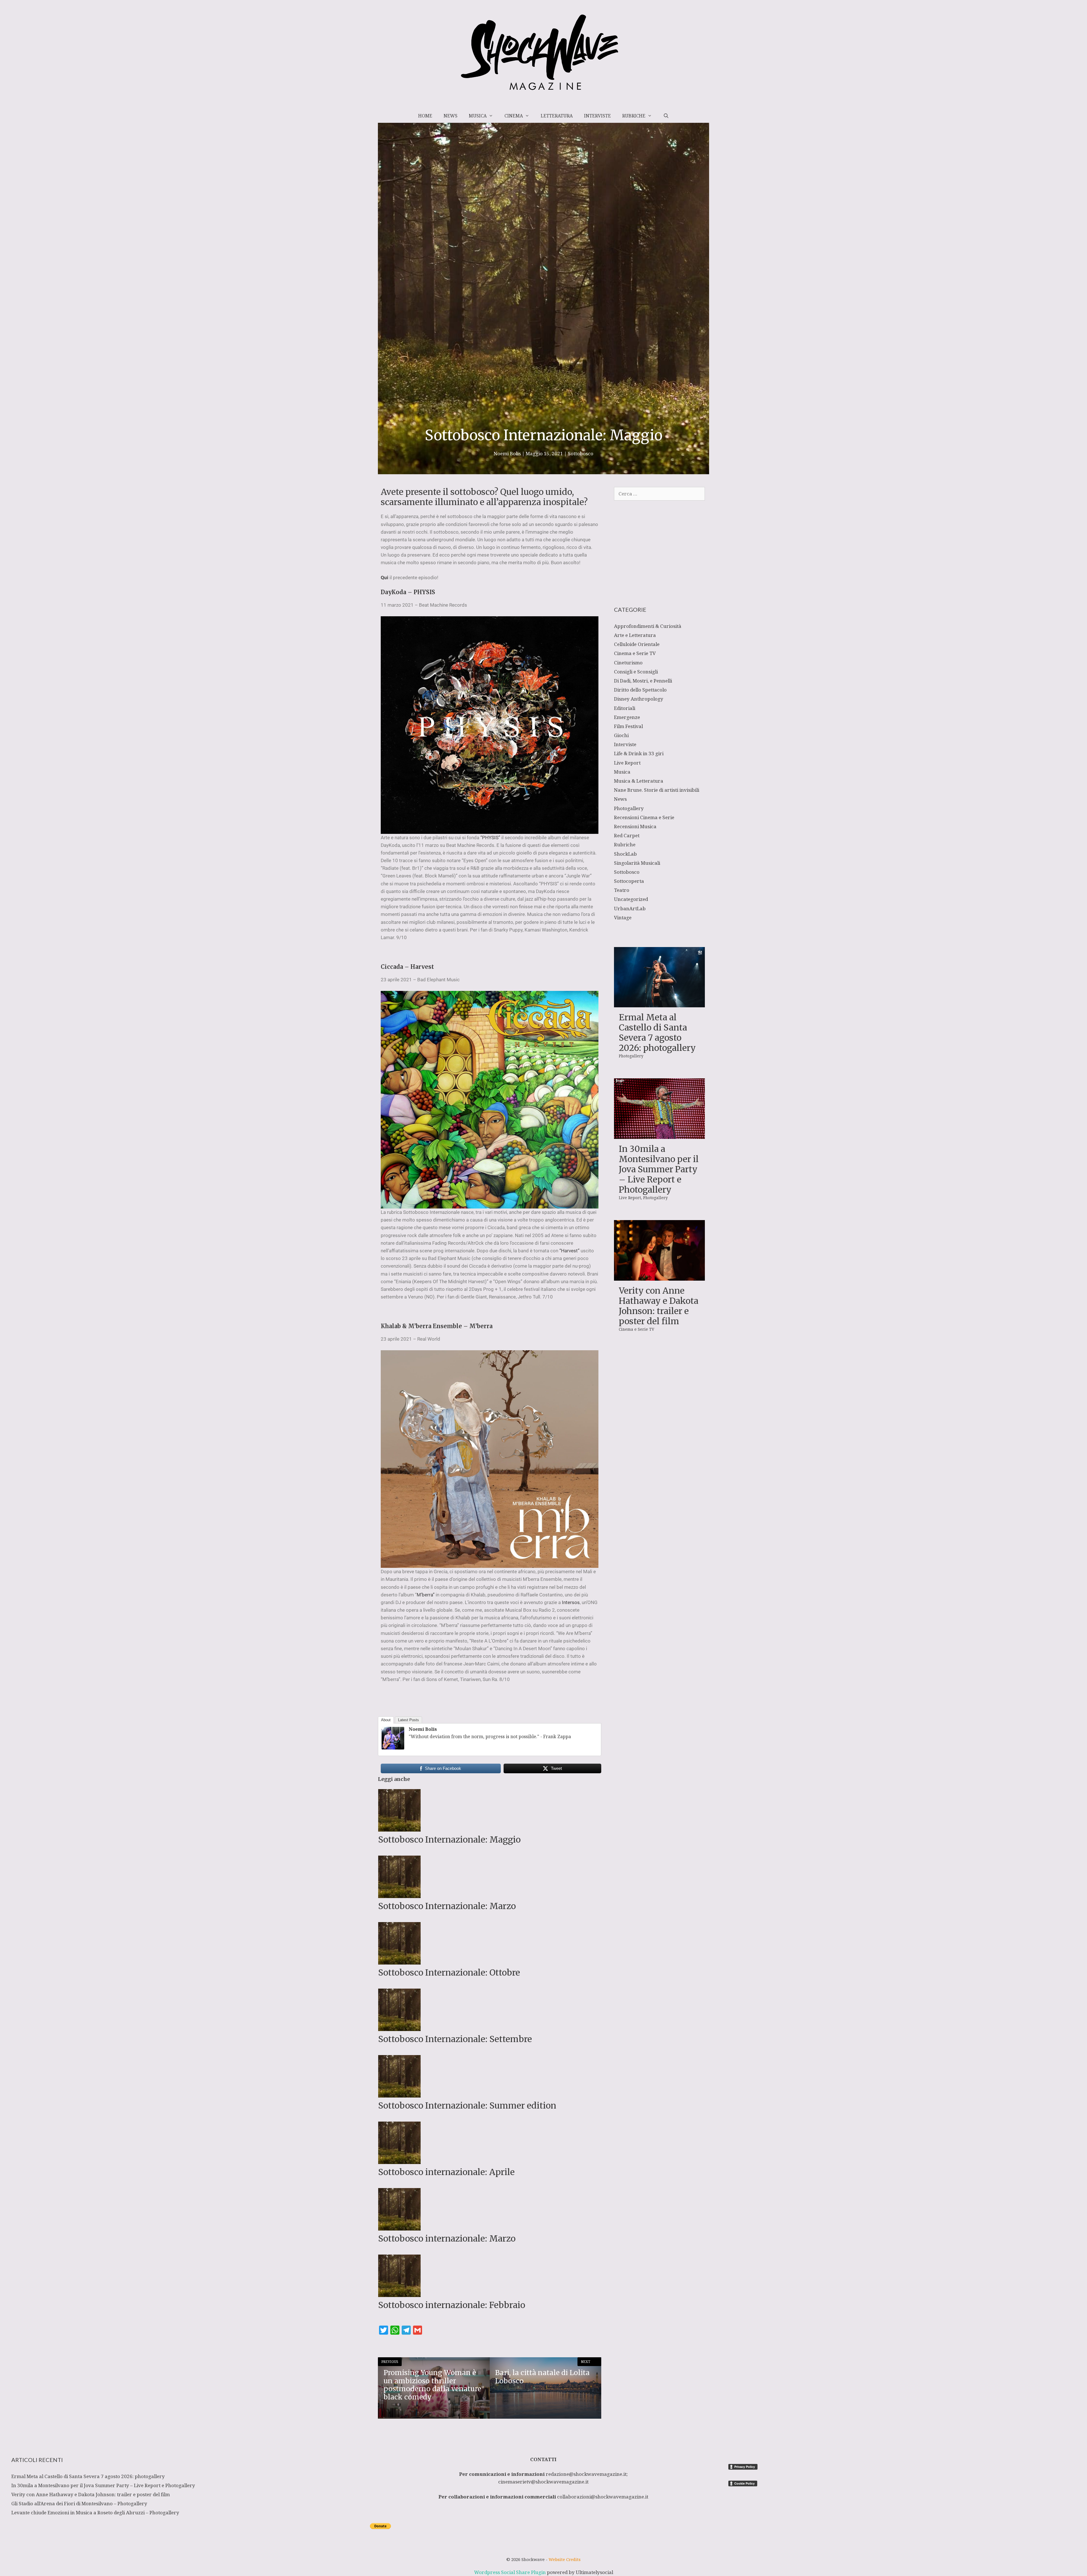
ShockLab (625, 854)
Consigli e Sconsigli (636, 672)
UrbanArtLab (630, 908)
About (386, 1720)
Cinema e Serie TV (635, 653)
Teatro (622, 890)
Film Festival (628, 726)
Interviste (597, 116)
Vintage (623, 917)
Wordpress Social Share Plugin (511, 2572)
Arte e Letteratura (635, 635)
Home (425, 116)
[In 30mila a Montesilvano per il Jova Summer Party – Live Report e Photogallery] (659, 1135)
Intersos (571, 1602)
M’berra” (426, 1595)
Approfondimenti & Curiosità (648, 626)
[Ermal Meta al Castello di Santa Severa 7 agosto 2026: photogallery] (659, 1003)
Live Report (627, 763)
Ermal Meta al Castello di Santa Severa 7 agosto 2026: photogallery (657, 1032)
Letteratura (557, 116)
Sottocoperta (629, 881)
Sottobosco (581, 453)
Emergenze (627, 717)
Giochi (621, 735)
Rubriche (634, 116)
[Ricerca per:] (659, 494)
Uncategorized (631, 899)
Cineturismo (628, 663)
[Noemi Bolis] (393, 1748)
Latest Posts (408, 1720)
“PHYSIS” (490, 838)
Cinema (514, 116)
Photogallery (629, 808)
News (451, 116)
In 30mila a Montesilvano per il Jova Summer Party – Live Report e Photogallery (659, 1169)
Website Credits (565, 2559)
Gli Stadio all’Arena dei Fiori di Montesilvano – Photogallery (79, 2503)
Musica (478, 116)
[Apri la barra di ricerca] (666, 116)
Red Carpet (627, 835)
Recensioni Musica (635, 826)
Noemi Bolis (423, 1729)
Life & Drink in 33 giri (639, 753)
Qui (385, 578)
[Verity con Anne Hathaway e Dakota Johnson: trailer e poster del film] (659, 1277)
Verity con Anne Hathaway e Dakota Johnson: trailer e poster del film (659, 1306)
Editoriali (625, 708)
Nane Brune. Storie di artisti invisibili (657, 790)
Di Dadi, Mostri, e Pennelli (643, 681)
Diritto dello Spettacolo (640, 690)
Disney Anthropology (639, 699)
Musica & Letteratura (639, 781)
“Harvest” (569, 1251)
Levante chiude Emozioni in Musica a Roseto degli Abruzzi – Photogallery (95, 2512)
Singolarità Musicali (637, 863)
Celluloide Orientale (637, 644)
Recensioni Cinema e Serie (644, 817)
